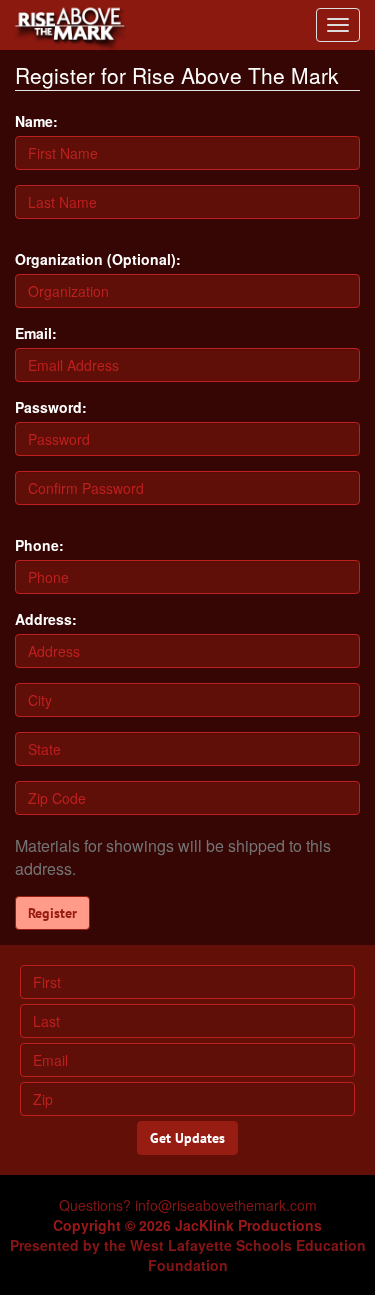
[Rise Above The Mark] (65, 25)
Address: (46, 619)
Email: (36, 333)
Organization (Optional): (98, 259)
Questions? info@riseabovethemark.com (188, 1205)
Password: (51, 407)
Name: (36, 121)
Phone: (39, 545)
